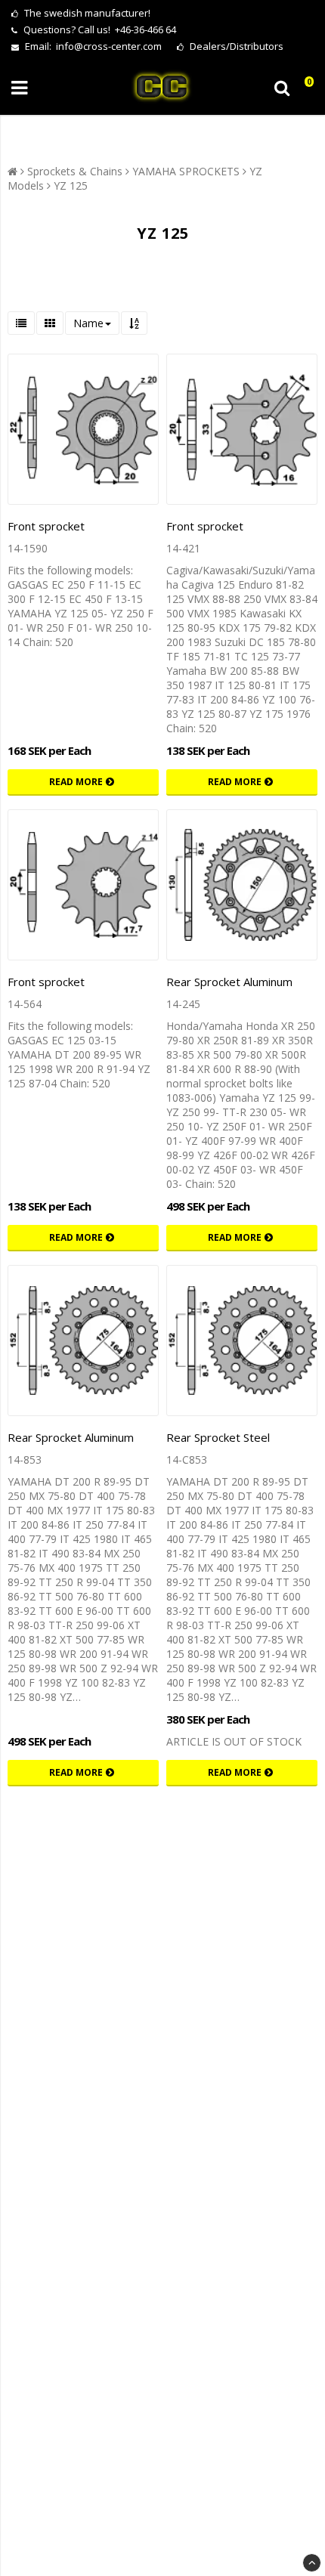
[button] (305, 88)
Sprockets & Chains (75, 171)
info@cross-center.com (109, 46)
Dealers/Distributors (235, 46)
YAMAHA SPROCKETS (186, 171)
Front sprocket (46, 526)
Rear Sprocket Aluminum (229, 982)
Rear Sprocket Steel (218, 1437)
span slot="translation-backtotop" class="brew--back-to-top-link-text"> (312, 2563)
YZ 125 (71, 186)
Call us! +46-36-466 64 (127, 29)
